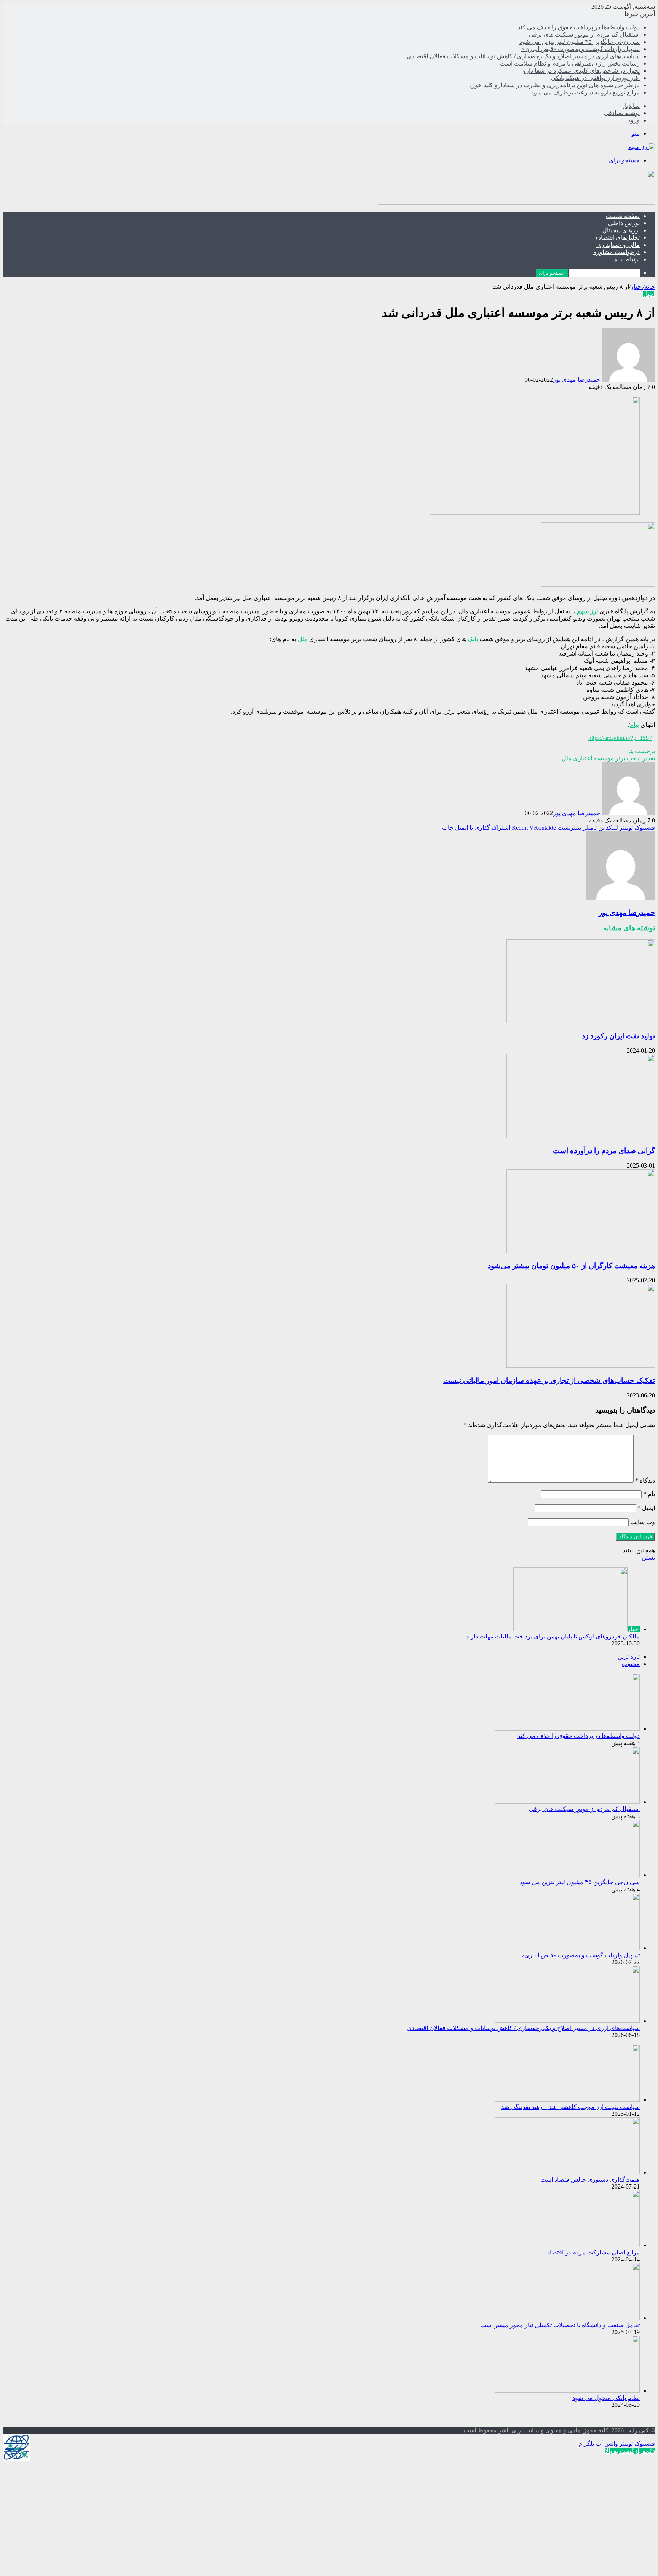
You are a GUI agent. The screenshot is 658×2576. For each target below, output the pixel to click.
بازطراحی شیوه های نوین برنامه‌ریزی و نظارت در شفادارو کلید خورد (554, 85)
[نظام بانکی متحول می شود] (567, 2391)
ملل (303, 639)
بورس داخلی (624, 223)
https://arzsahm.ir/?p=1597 (620, 738)
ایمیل (646, 1508)
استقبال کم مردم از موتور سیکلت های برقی (584, 34)
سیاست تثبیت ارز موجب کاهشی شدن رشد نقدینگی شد (570, 2107)
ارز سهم (587, 611)
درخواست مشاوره (616, 252)
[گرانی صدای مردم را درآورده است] (581, 1136)
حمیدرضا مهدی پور (577, 380)
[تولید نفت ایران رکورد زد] (581, 1021)
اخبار (637, 287)
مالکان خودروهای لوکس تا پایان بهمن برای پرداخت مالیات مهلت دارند (553, 1636)
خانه (650, 287)
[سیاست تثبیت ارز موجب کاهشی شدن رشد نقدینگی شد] (567, 2100)
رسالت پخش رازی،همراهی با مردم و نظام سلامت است (570, 63)
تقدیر (649, 758)
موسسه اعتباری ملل (588, 758)
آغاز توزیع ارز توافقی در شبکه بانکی (595, 78)
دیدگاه (645, 1481)
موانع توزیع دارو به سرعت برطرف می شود (585, 92)
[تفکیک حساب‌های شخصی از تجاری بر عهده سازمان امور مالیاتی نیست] (581, 1366)
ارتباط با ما (626, 259)
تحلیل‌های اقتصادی (616, 238)
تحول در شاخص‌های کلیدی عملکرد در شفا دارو (581, 71)
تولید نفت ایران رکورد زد (618, 1036)
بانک (473, 639)
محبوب (631, 1664)
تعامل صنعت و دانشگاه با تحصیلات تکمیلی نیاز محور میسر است (560, 2325)
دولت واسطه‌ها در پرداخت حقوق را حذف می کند (579, 27)
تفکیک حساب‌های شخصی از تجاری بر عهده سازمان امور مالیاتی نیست (549, 1380)
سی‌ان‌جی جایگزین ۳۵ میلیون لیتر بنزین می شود (580, 42)
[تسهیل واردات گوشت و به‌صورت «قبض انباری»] (567, 1948)
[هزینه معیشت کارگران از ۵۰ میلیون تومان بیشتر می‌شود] (581, 1251)
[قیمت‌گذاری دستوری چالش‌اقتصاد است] (567, 2172)
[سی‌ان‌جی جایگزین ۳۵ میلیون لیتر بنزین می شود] (586, 1875)
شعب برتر (628, 758)
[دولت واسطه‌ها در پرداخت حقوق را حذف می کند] (567, 1729)
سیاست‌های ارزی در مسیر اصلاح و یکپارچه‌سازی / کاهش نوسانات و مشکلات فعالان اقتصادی (523, 56)
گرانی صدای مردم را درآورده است (604, 1151)
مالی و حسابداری (618, 245)
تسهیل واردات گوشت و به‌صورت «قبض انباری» (581, 49)
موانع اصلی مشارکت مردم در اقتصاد (593, 2252)
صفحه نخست (623, 216)
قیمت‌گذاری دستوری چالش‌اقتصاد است (590, 2180)
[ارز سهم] (641, 147)
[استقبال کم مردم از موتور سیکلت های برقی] (567, 1802)
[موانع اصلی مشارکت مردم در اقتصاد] (567, 2245)
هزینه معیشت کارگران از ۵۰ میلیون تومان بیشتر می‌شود (571, 1266)
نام (649, 1494)
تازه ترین (629, 1657)
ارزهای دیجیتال (621, 230)
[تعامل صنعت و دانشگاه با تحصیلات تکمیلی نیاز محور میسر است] (567, 2318)
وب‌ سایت (643, 1522)
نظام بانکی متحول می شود (606, 2398)
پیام (634, 725)
